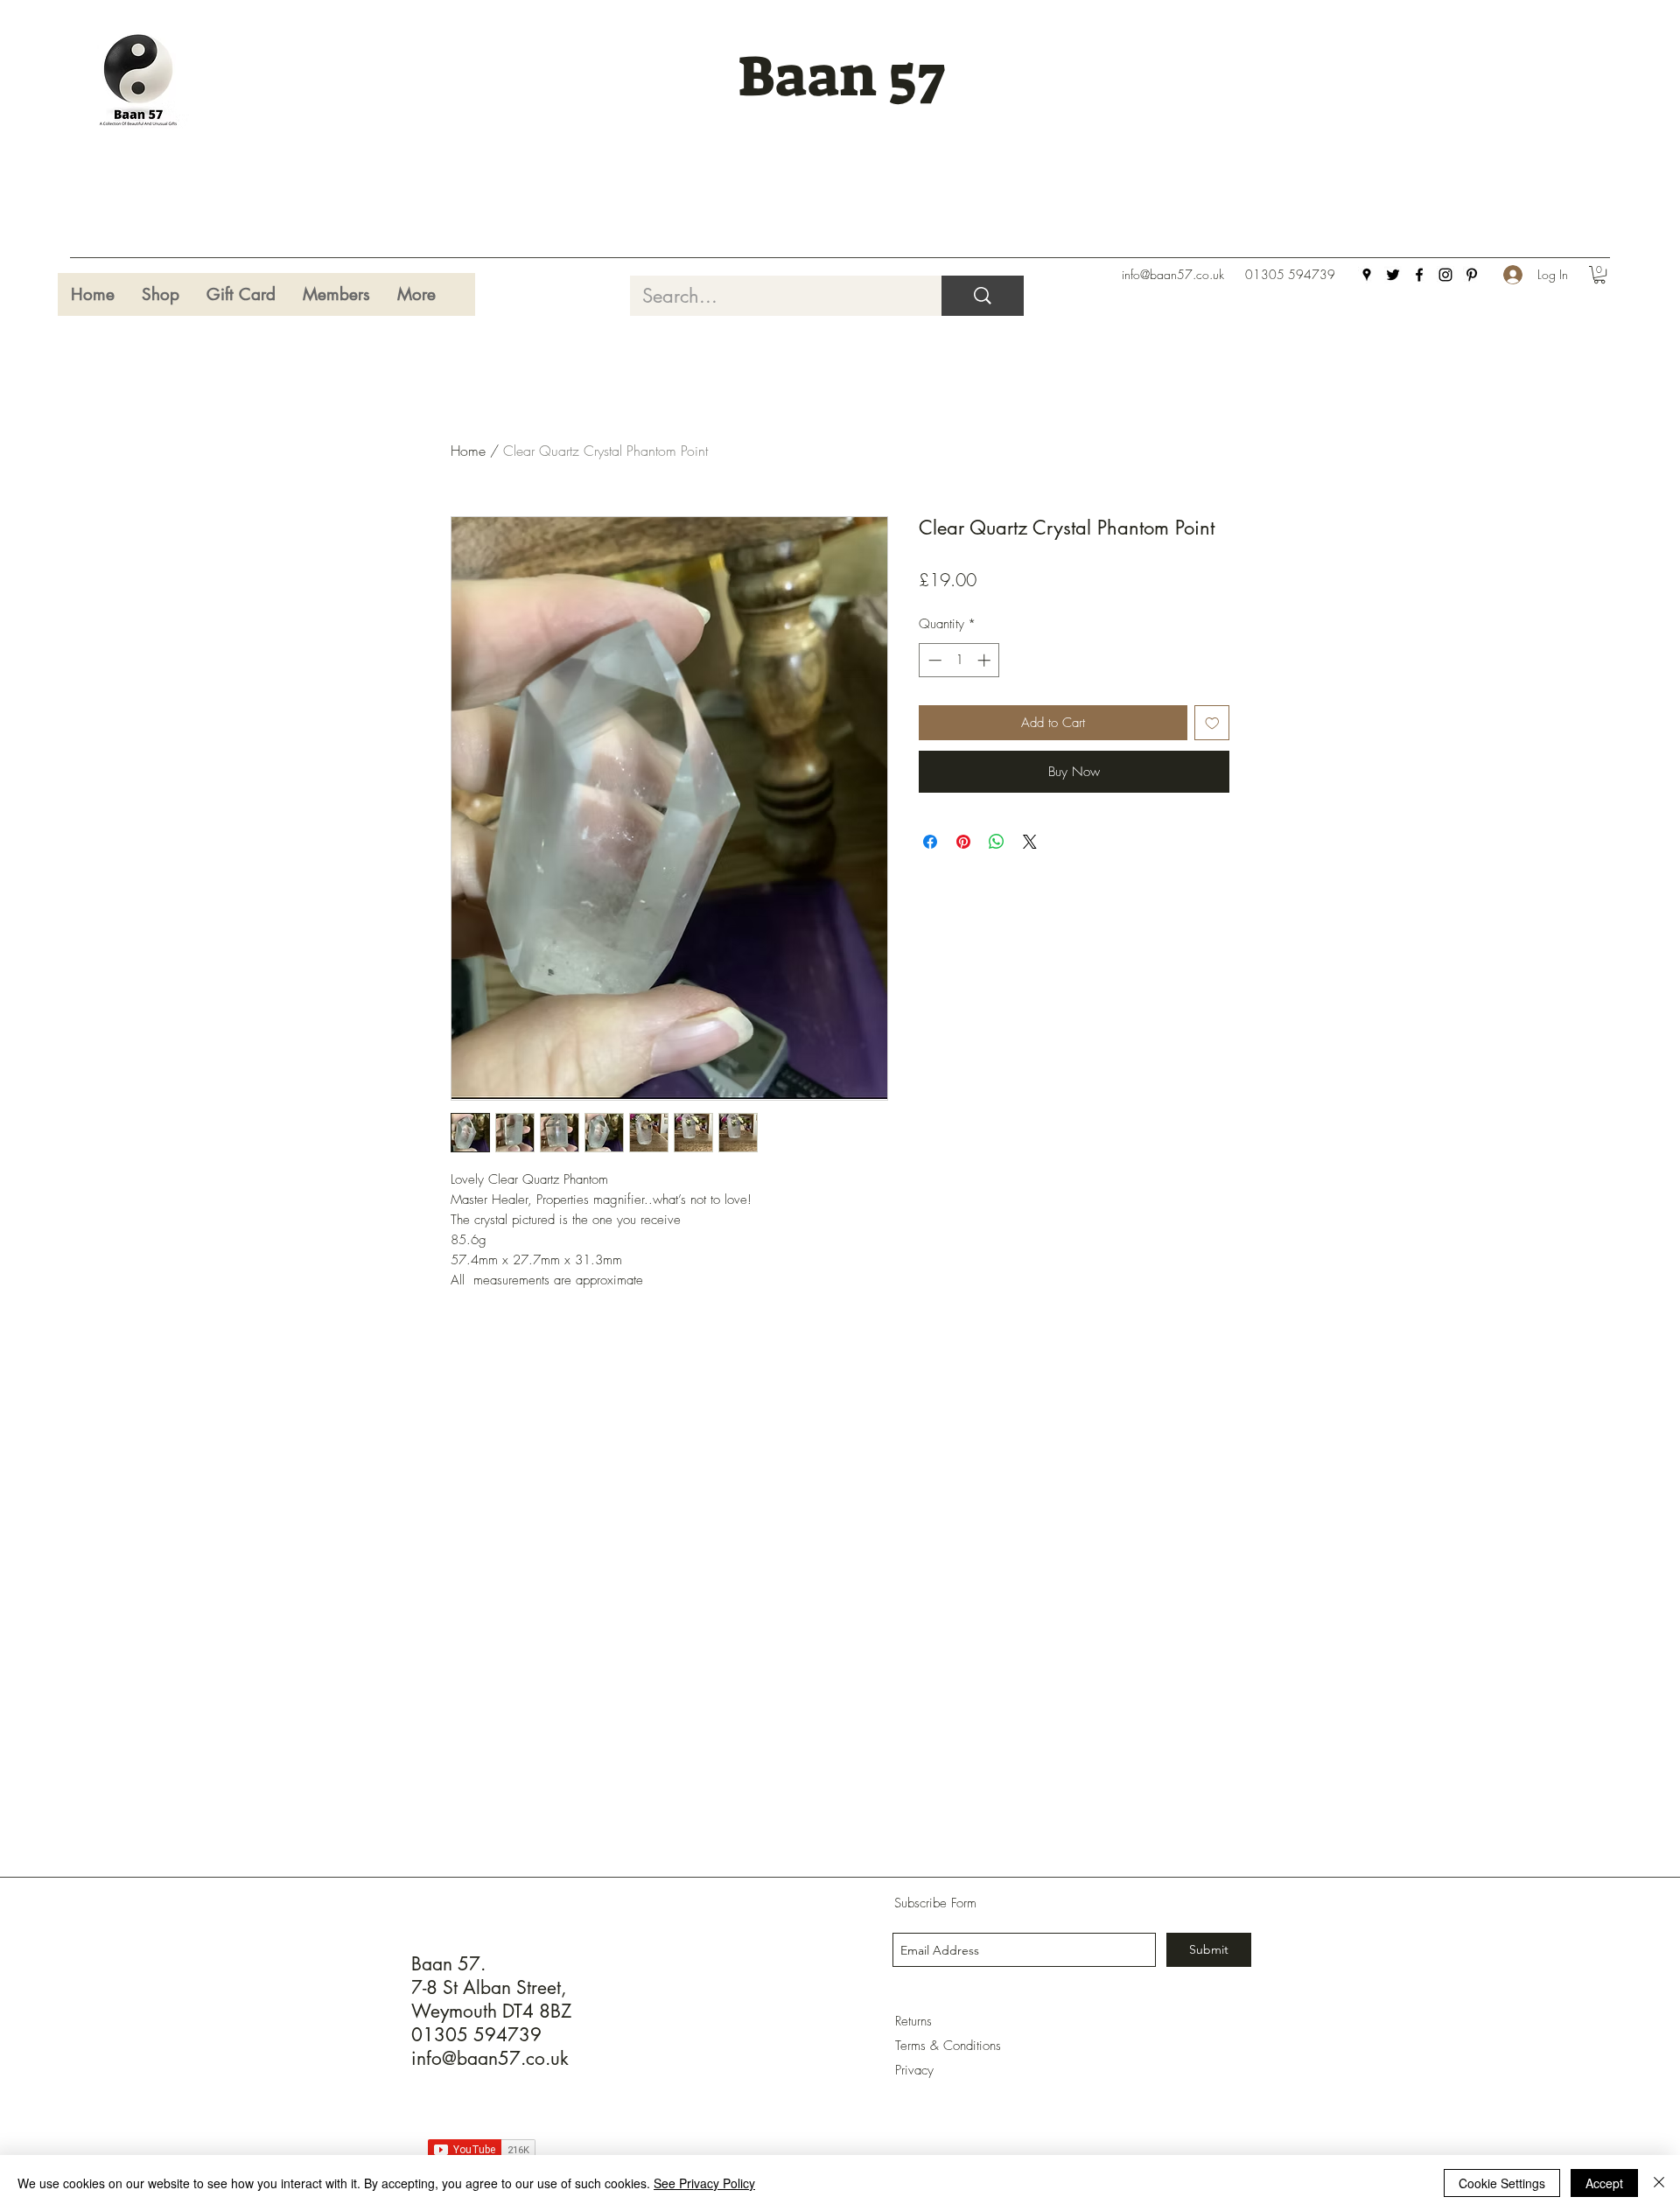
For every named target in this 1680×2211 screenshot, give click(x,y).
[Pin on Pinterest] (963, 842)
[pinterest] (1472, 275)
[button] (1599, 275)
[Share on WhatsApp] (997, 842)
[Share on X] (1030, 842)
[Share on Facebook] (930, 842)
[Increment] (986, 660)
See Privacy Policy (704, 2183)
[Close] (1659, 2183)
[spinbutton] (959, 660)
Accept (1604, 2183)
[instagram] (1445, 275)
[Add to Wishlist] (1212, 723)
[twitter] (1393, 275)
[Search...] (983, 296)
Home (468, 451)
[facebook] (1419, 275)
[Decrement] (933, 660)
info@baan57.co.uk (1173, 274)
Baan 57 (841, 77)
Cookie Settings (1502, 2183)
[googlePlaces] (1367, 275)
